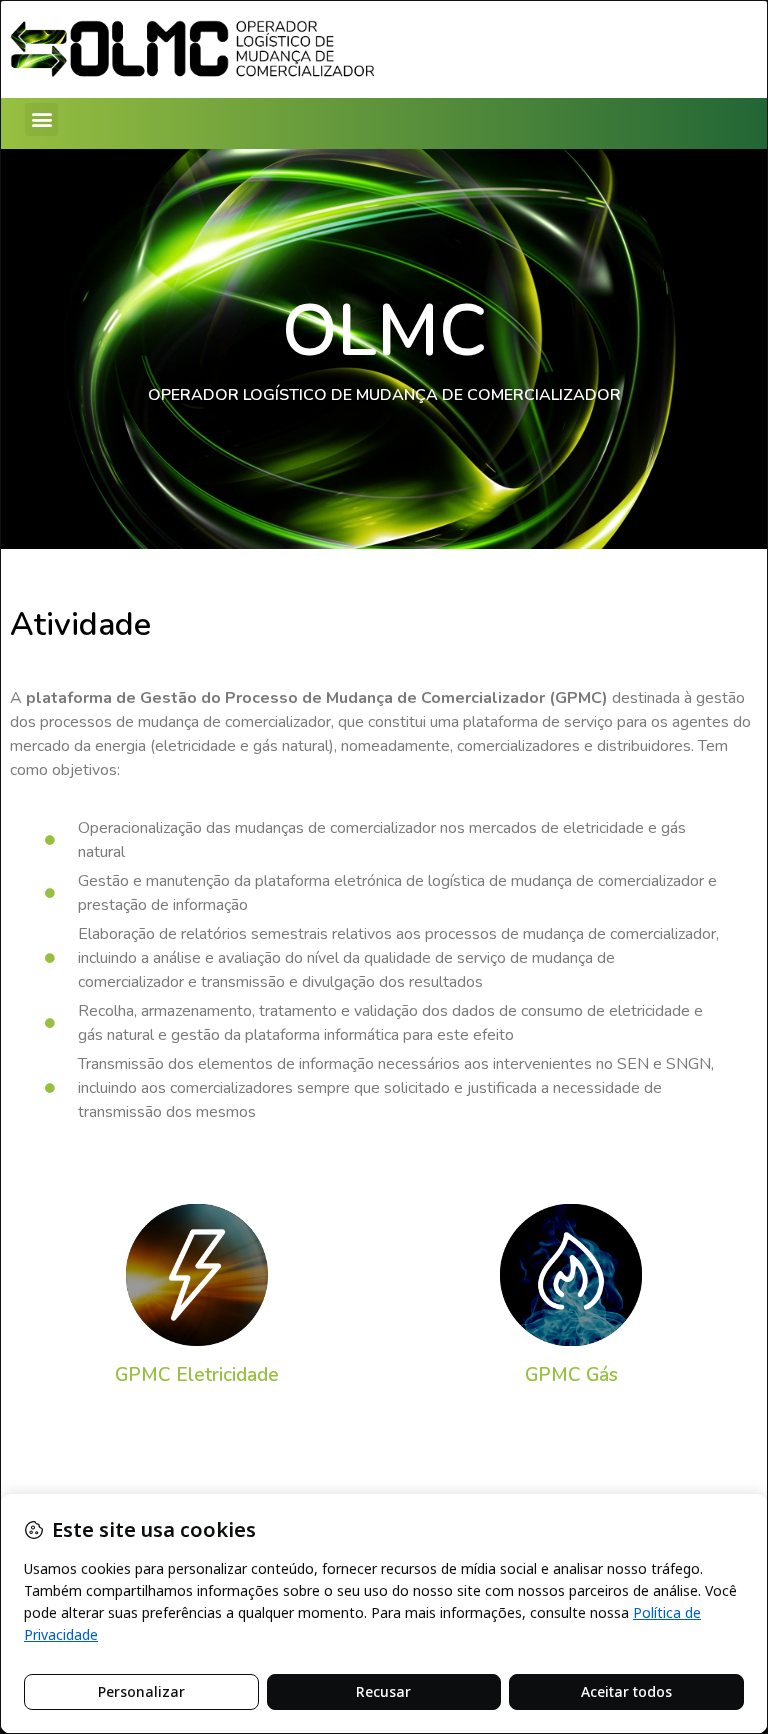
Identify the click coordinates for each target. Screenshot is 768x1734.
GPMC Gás (571, 1375)
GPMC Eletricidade (197, 1375)
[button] (41, 119)
